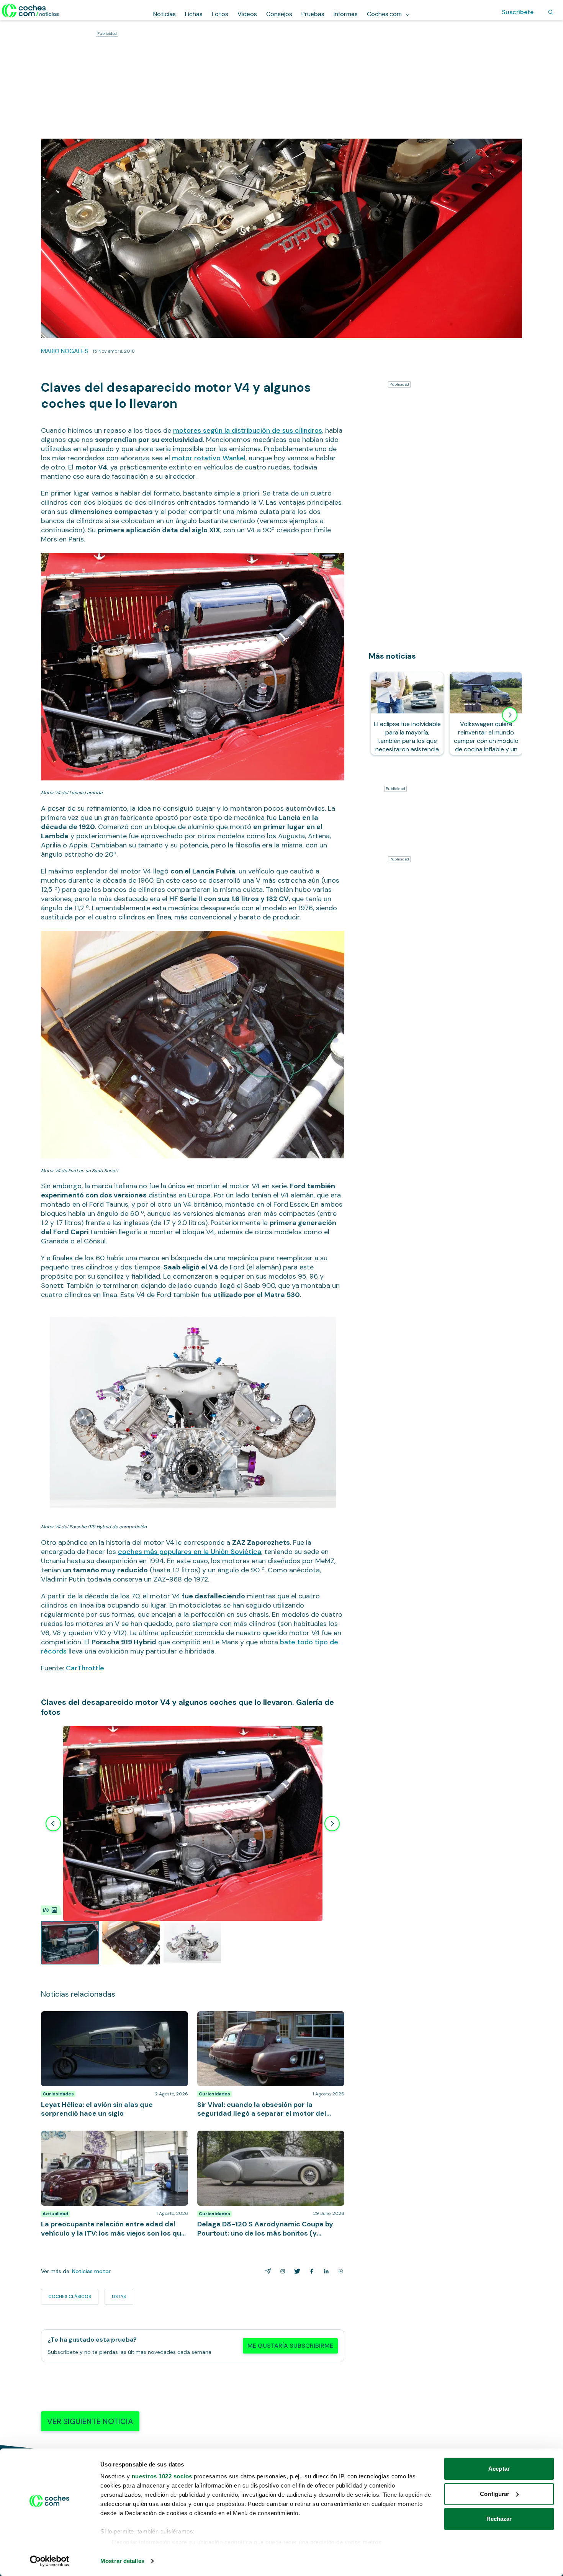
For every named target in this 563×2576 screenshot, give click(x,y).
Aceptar (499, 2469)
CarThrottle (85, 1668)
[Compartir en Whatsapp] (339, 2271)
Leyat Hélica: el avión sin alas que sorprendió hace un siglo (111, 2019)
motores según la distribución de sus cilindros (248, 430)
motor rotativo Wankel (209, 458)
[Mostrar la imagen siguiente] (332, 1824)
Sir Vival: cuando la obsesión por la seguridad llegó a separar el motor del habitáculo (270, 2019)
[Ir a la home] (30, 11)
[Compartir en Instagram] (281, 2271)
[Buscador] (551, 12)
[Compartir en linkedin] (325, 2271)
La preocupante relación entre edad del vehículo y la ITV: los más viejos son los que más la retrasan (112, 2138)
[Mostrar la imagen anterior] (53, 1824)
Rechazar (499, 2519)
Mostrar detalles (122, 2561)
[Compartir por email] (267, 2271)
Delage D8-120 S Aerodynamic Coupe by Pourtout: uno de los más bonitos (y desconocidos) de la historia (268, 2142)
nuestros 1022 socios (162, 2476)
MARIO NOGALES (65, 351)
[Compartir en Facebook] (310, 2271)
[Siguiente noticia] (510, 715)
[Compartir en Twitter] (296, 2271)
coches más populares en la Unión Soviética (190, 1552)
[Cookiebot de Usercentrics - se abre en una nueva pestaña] (50, 2561)
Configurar (495, 2494)
